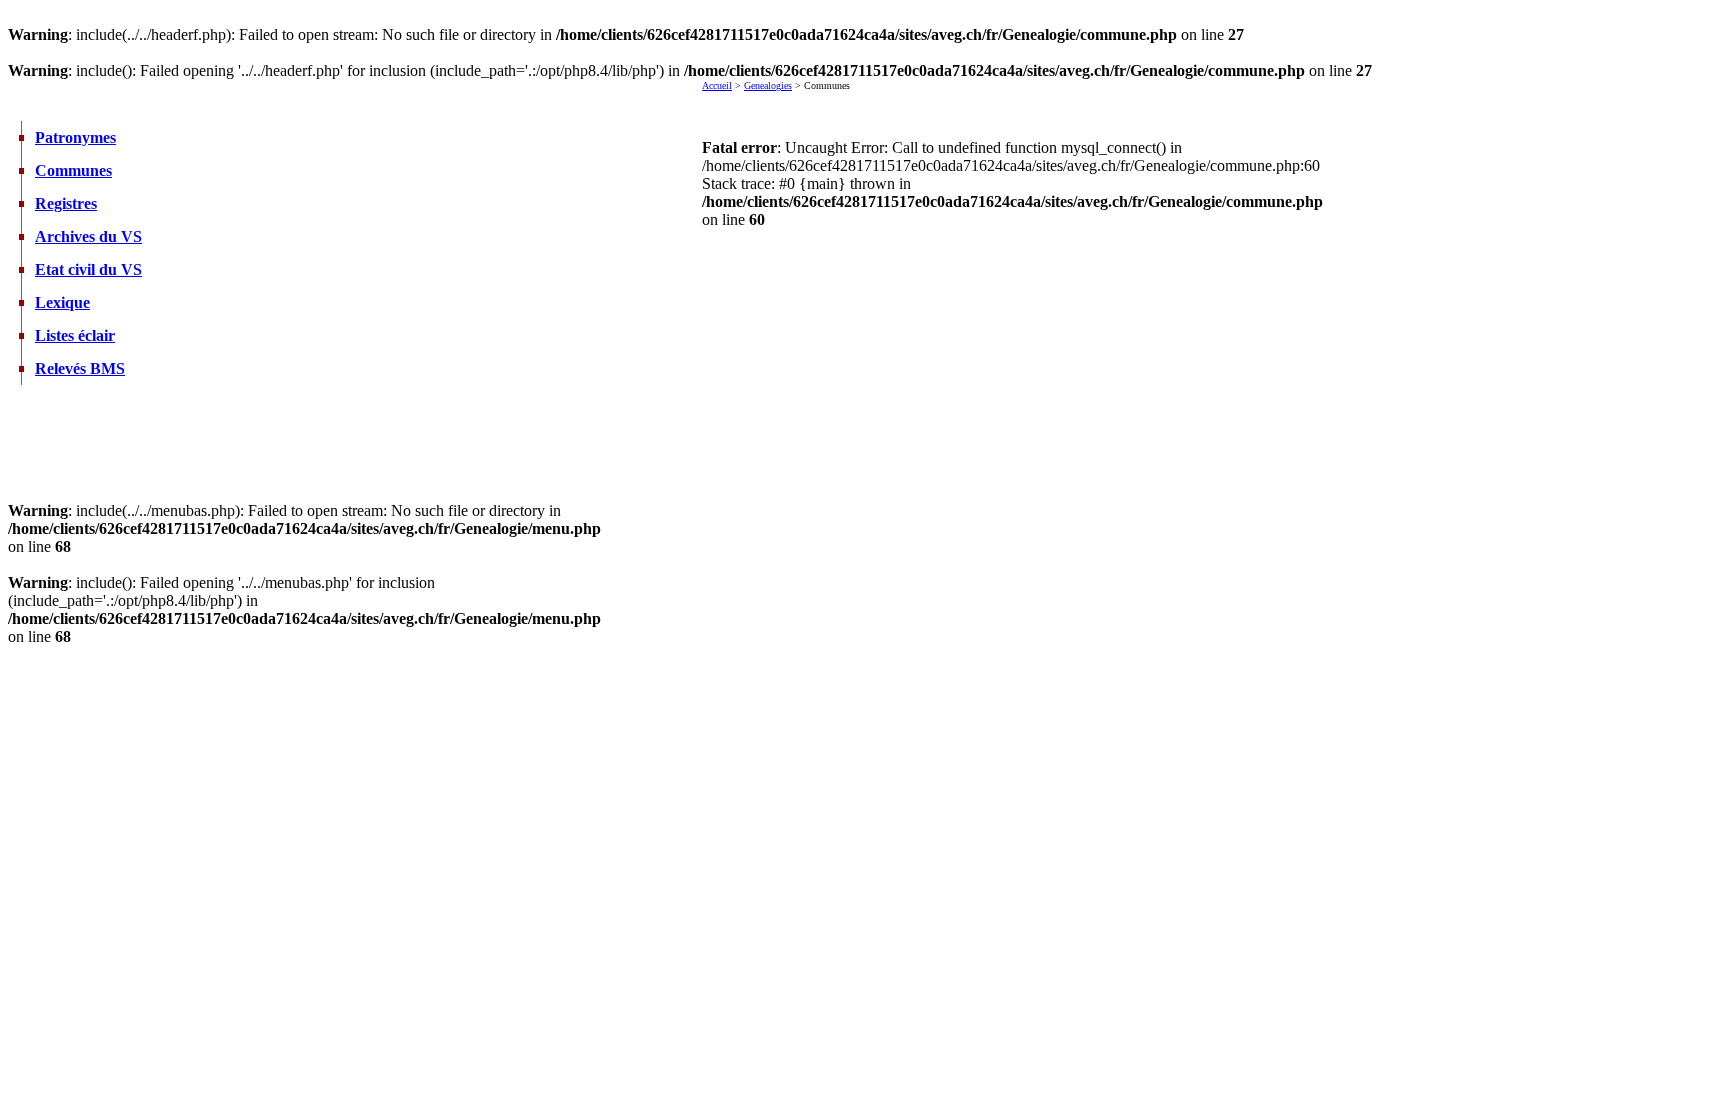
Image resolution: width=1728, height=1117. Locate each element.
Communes (73, 170)
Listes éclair (75, 335)
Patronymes (75, 137)
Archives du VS (88, 236)
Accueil (717, 85)
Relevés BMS (80, 368)
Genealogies (768, 85)
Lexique (62, 302)
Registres (66, 203)
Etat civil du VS (88, 269)
